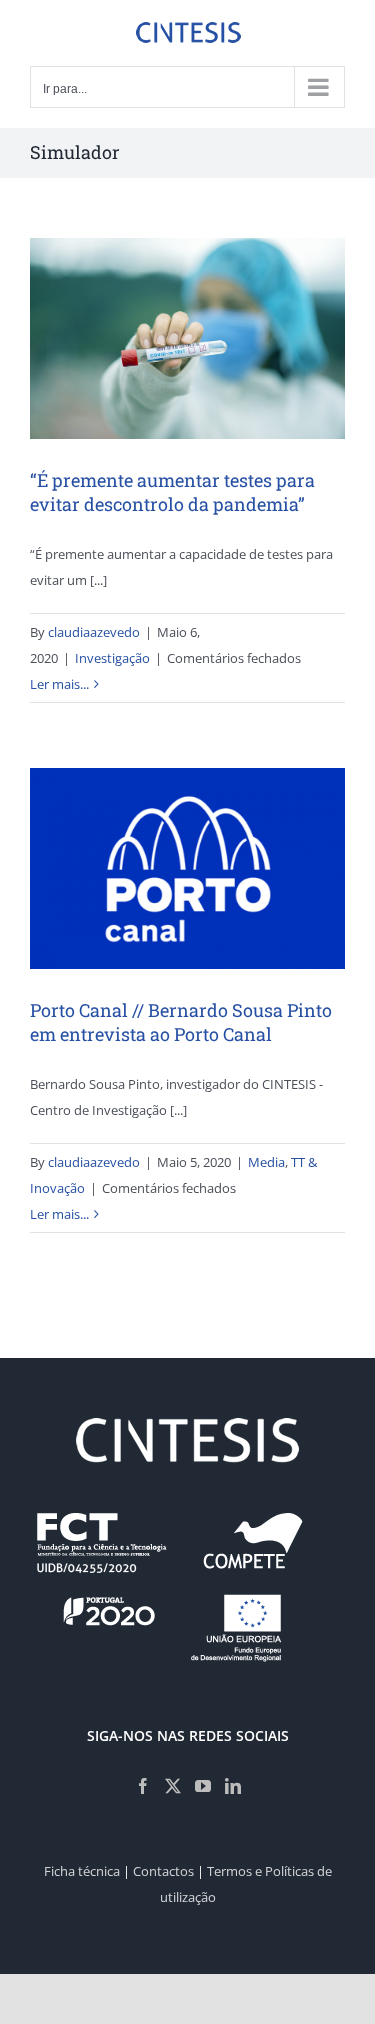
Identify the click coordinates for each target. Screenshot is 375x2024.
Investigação (112, 658)
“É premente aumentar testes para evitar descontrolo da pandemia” (172, 491)
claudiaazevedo (94, 632)
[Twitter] (173, 1786)
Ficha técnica (82, 1871)
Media (266, 1162)
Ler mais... (59, 684)
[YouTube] (203, 1786)
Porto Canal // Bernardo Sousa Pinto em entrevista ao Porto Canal (181, 1021)
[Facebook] (143, 1786)
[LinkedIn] (233, 1786)
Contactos (163, 1871)
